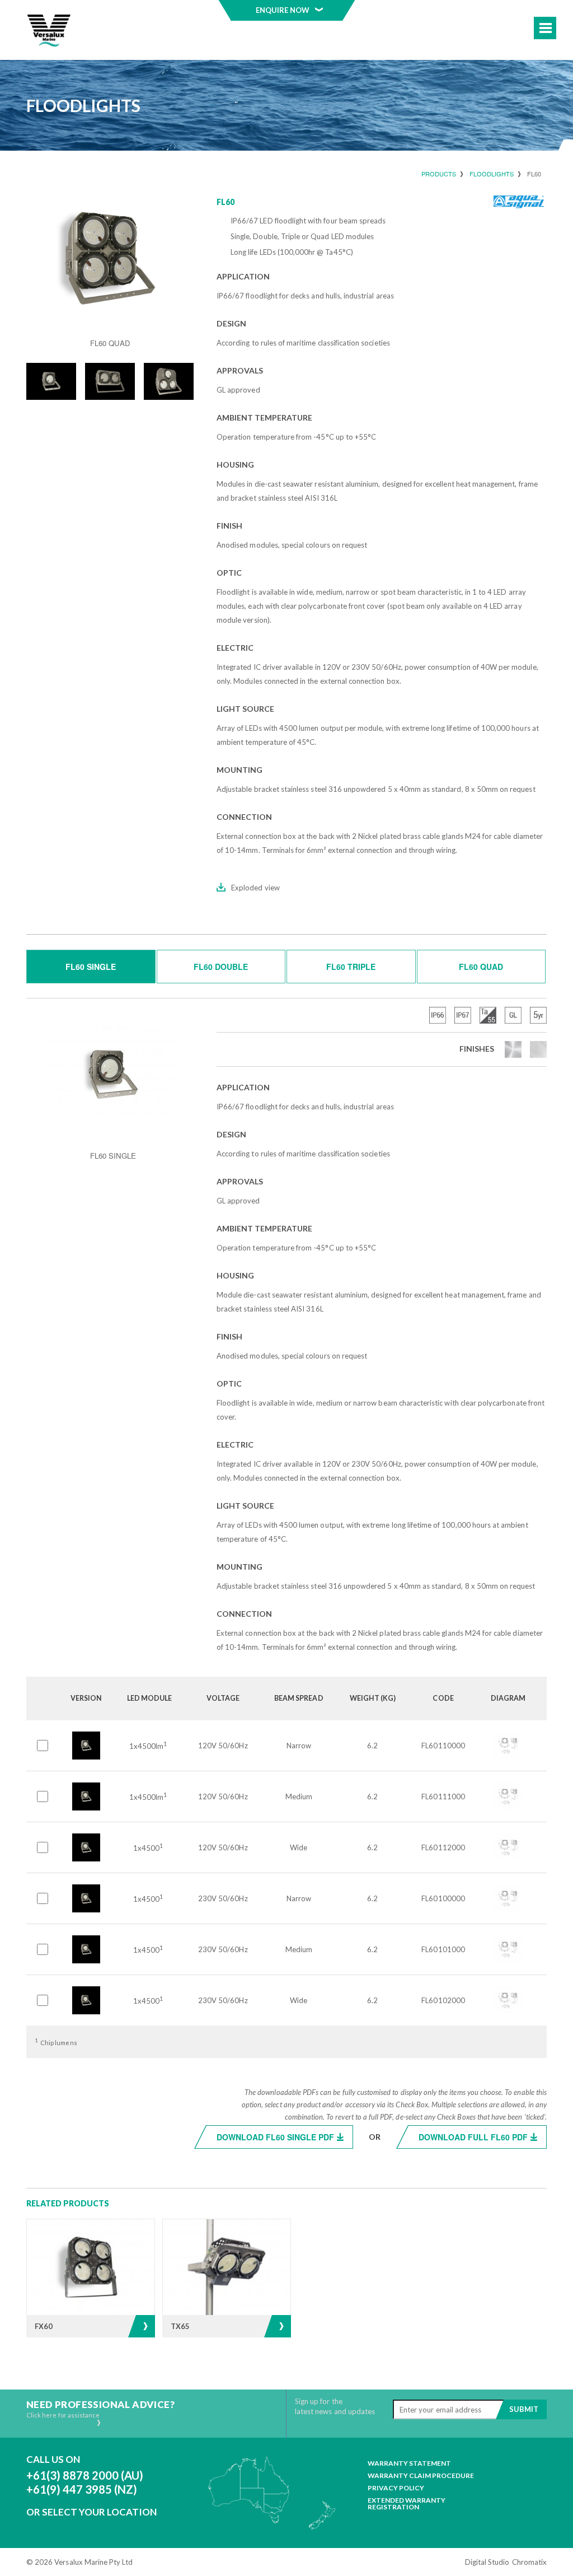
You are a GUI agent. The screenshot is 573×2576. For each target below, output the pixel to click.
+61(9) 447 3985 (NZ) (82, 2489)
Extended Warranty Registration (407, 2504)
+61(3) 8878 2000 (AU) (85, 2475)
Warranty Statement (409, 2463)
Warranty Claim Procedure (421, 2476)
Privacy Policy (396, 2488)
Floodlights (492, 174)
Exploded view (255, 888)
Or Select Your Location (91, 2512)
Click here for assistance (63, 2415)
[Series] (49, 31)
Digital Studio (487, 2562)
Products (439, 174)
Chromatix (529, 2562)
